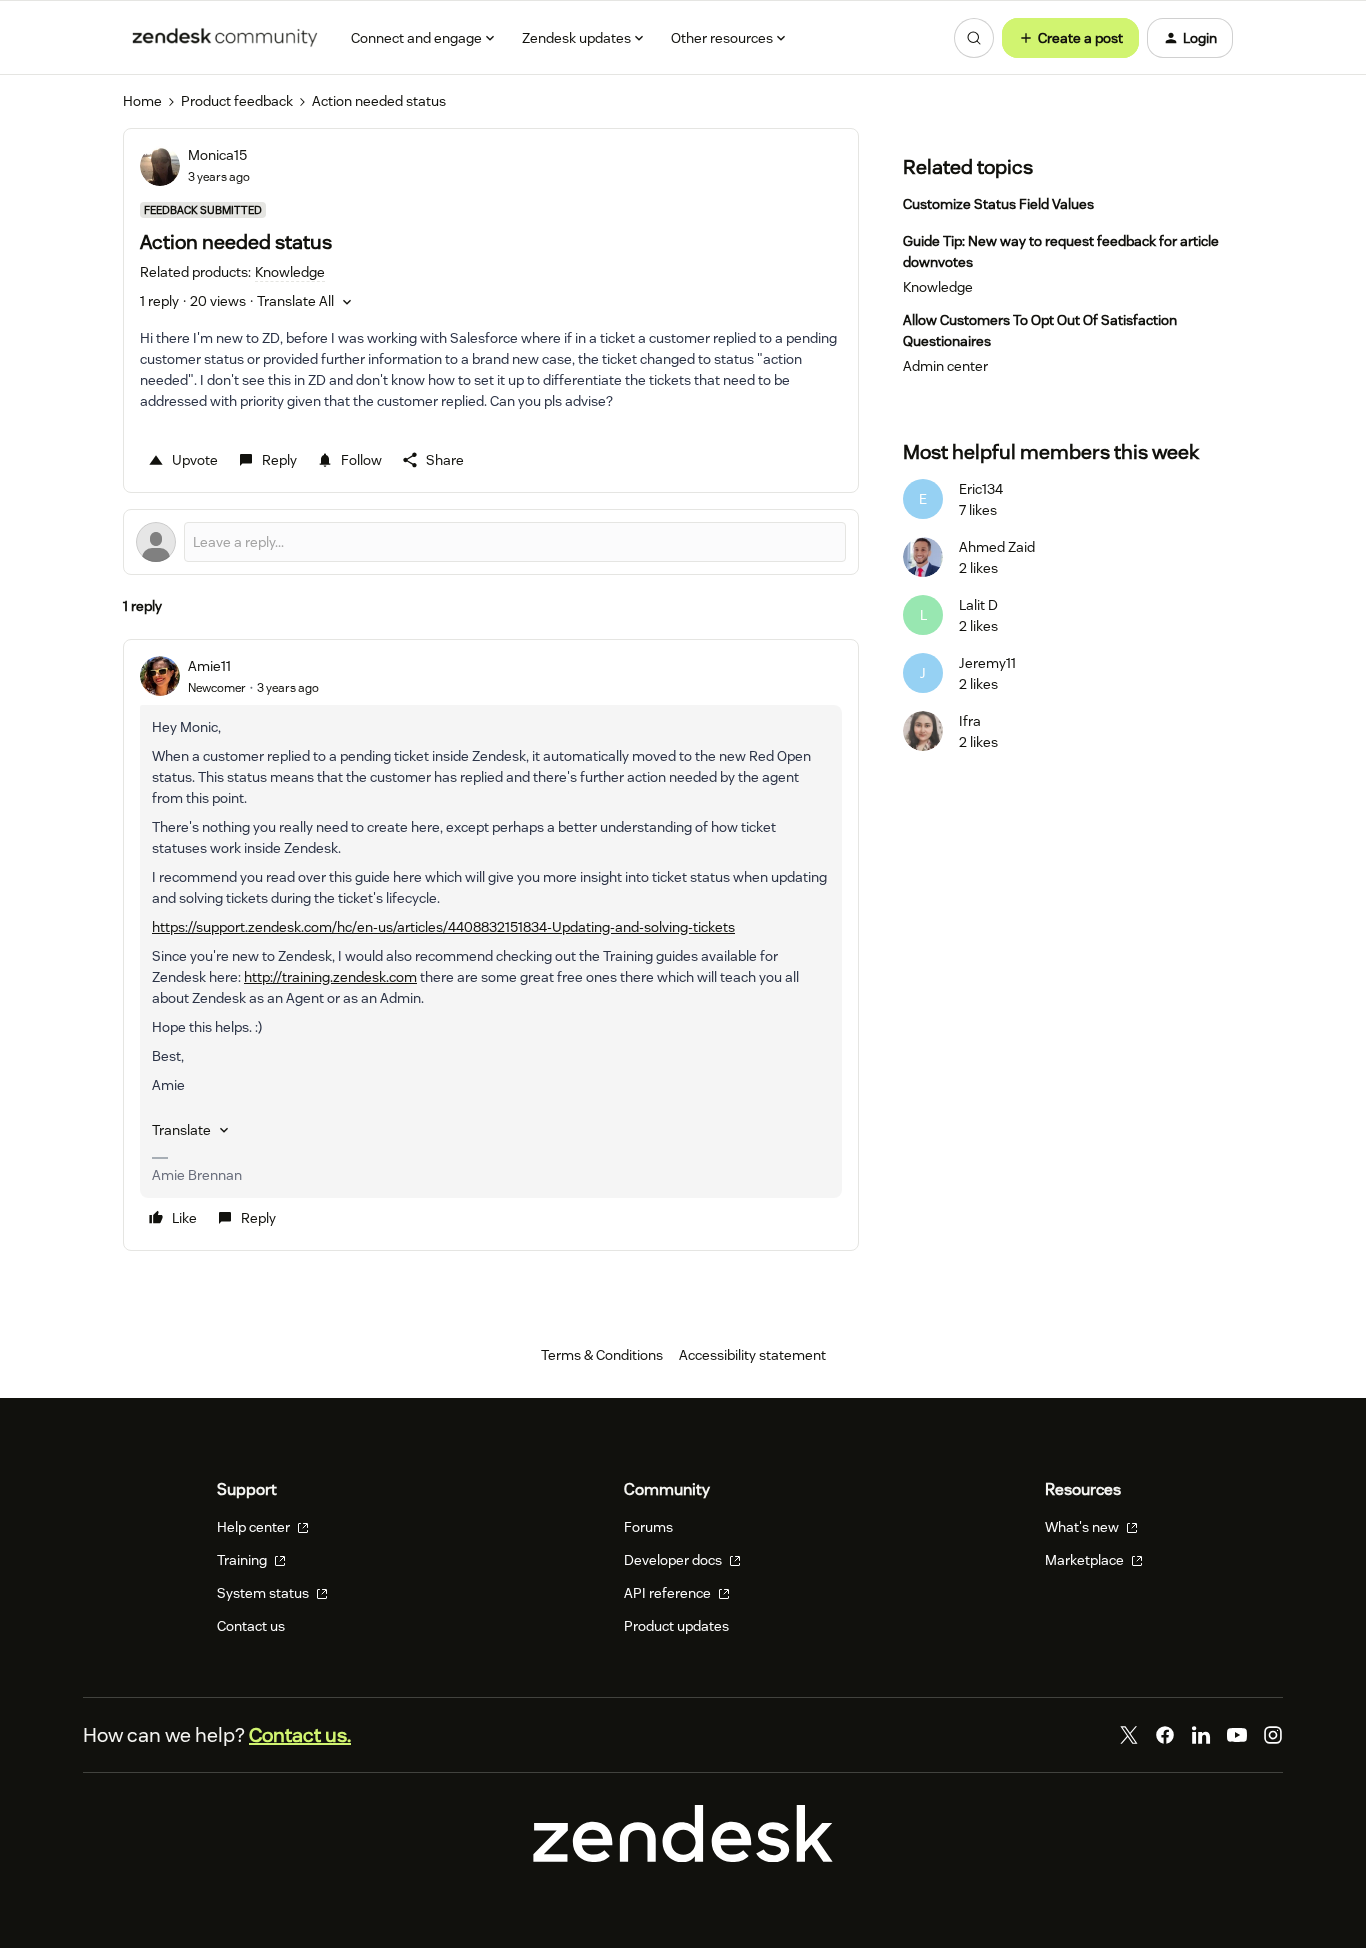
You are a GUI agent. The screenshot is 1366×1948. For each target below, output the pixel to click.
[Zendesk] (683, 1857)
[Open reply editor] (491, 542)
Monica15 (217, 155)
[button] (1070, 38)
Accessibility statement (752, 1355)
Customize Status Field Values (998, 204)
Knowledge (938, 287)
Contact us (251, 1626)
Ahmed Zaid (997, 547)
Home (142, 101)
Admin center (945, 366)
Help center (255, 1527)
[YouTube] (1237, 1735)
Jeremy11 (987, 663)
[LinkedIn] (1201, 1735)
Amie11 (209, 666)
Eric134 (981, 489)
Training (243, 1560)
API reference (669, 1593)
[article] (491, 945)
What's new (1083, 1527)
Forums (648, 1527)
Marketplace (1086, 1560)
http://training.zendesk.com (330, 977)
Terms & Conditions (602, 1355)
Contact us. (300, 1735)
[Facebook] (1165, 1735)
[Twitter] (1129, 1735)
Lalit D (978, 605)
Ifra (970, 721)
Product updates (676, 1626)
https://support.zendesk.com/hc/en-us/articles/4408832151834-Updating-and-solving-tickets (443, 927)
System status (264, 1593)
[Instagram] (1273, 1735)
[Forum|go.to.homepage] (225, 38)
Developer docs (674, 1560)
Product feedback (237, 101)
